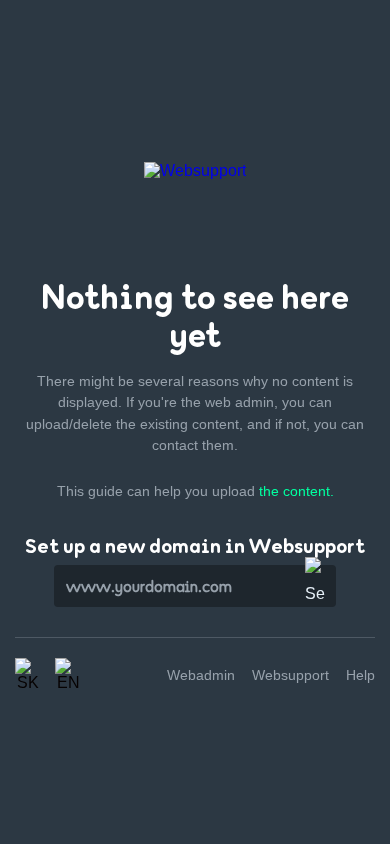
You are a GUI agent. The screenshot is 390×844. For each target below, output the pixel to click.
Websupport (290, 675)
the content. (296, 491)
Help (360, 675)
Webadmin (201, 675)
